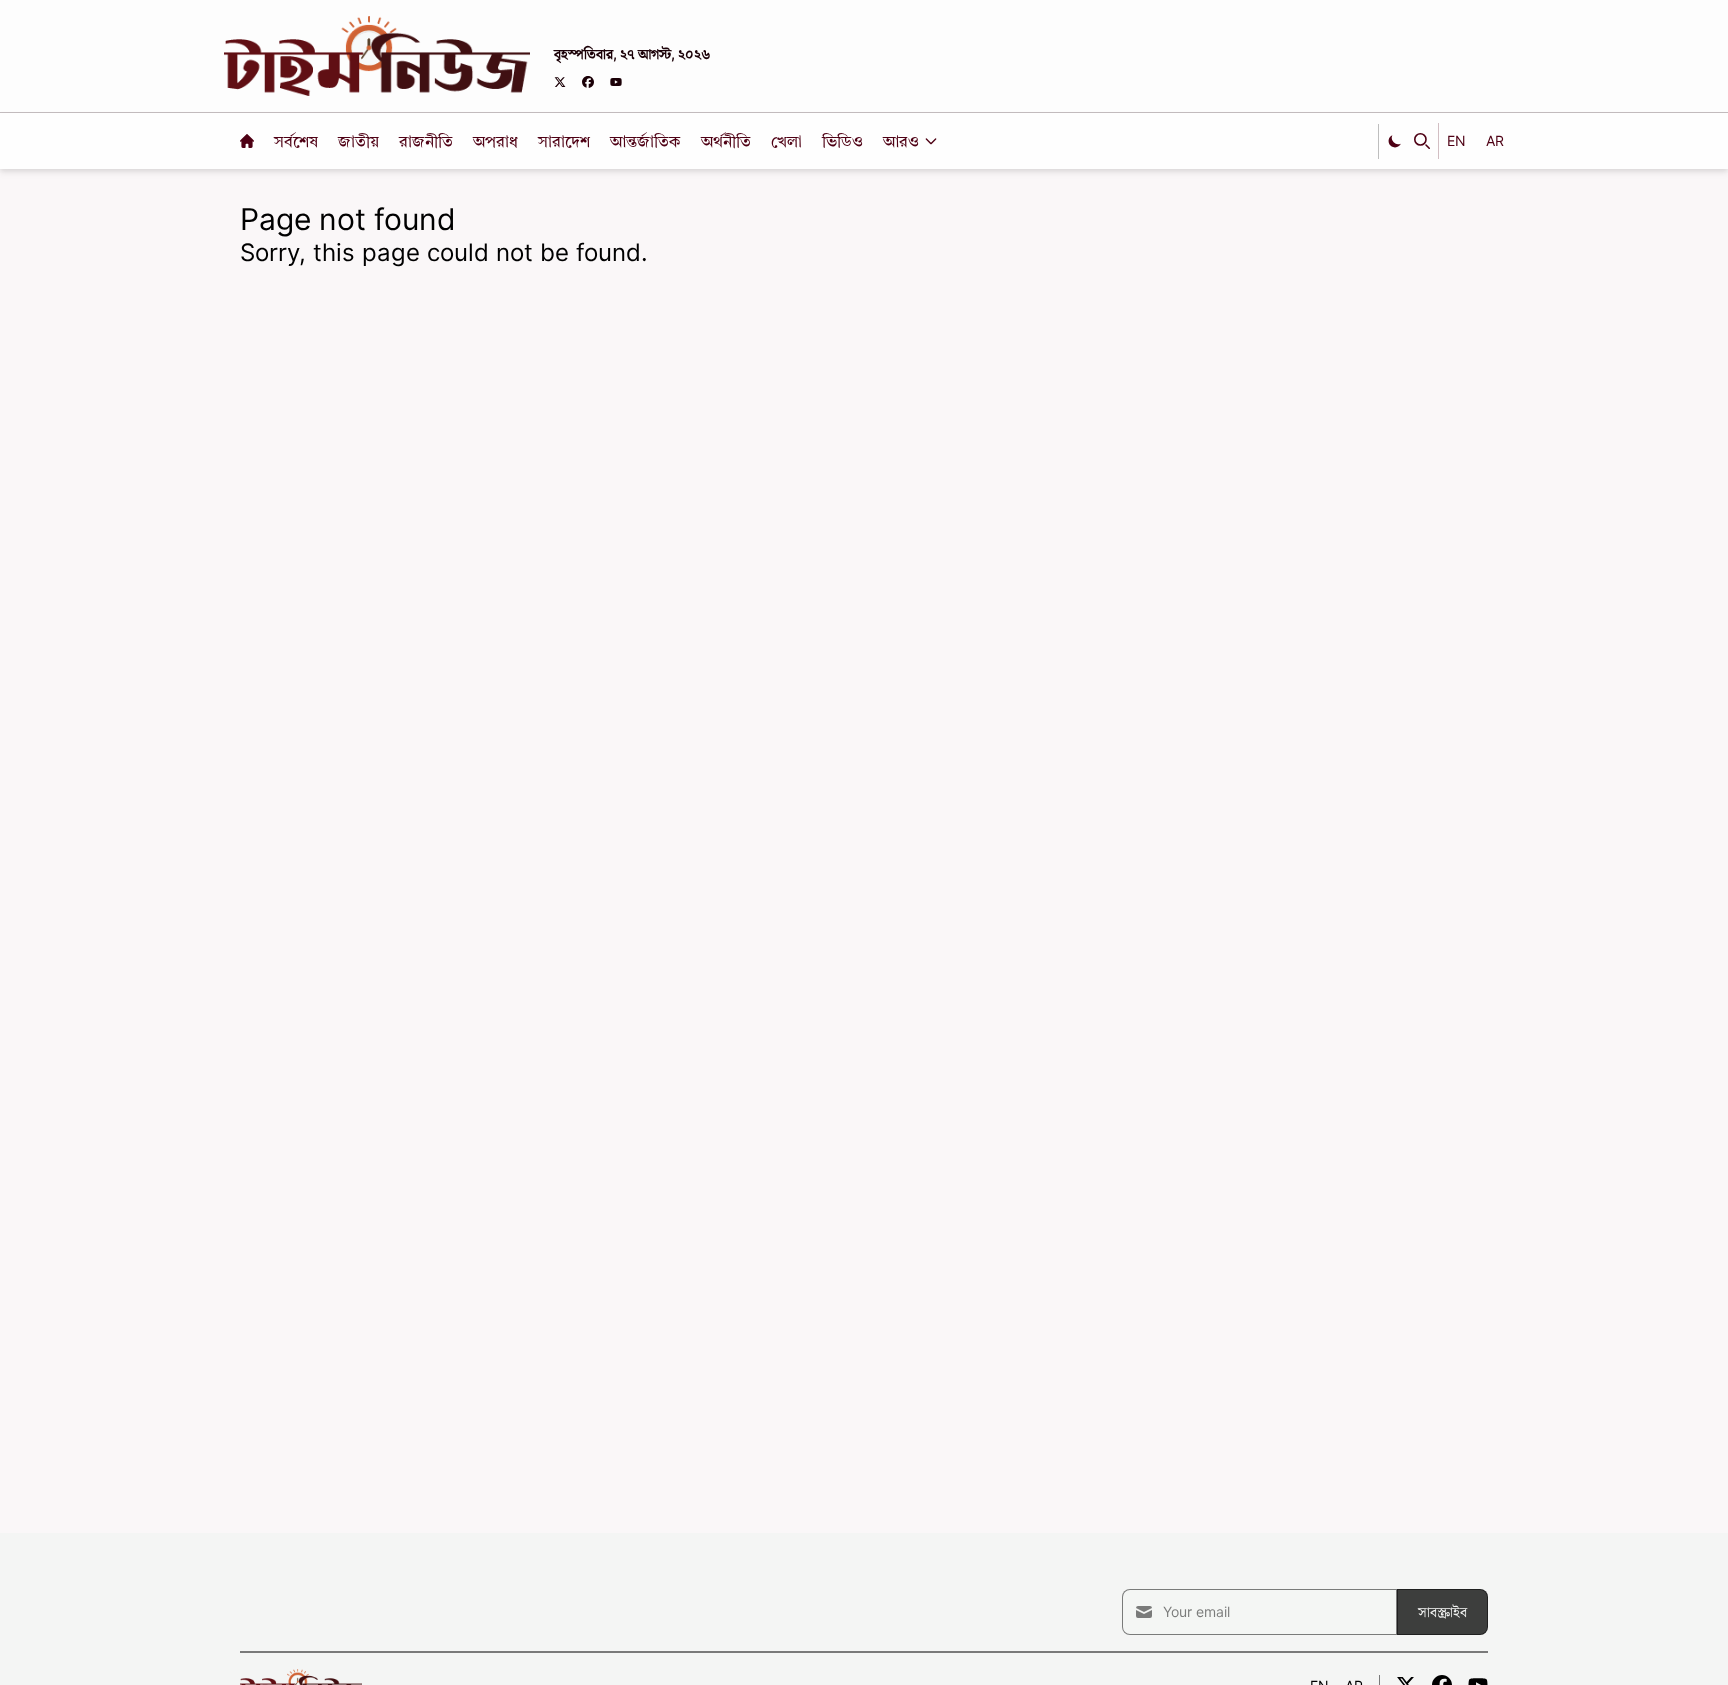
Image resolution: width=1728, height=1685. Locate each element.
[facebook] (588, 82)
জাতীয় (360, 141)
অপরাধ (497, 141)
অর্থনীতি (728, 141)
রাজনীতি (428, 141)
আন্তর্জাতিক (647, 141)
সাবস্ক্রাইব (1442, 1611)
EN (1456, 140)
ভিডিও (844, 141)
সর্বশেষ (298, 141)
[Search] (1422, 141)
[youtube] (616, 82)
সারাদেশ (566, 141)
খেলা (788, 141)
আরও (901, 141)
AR (1495, 140)
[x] (560, 82)
